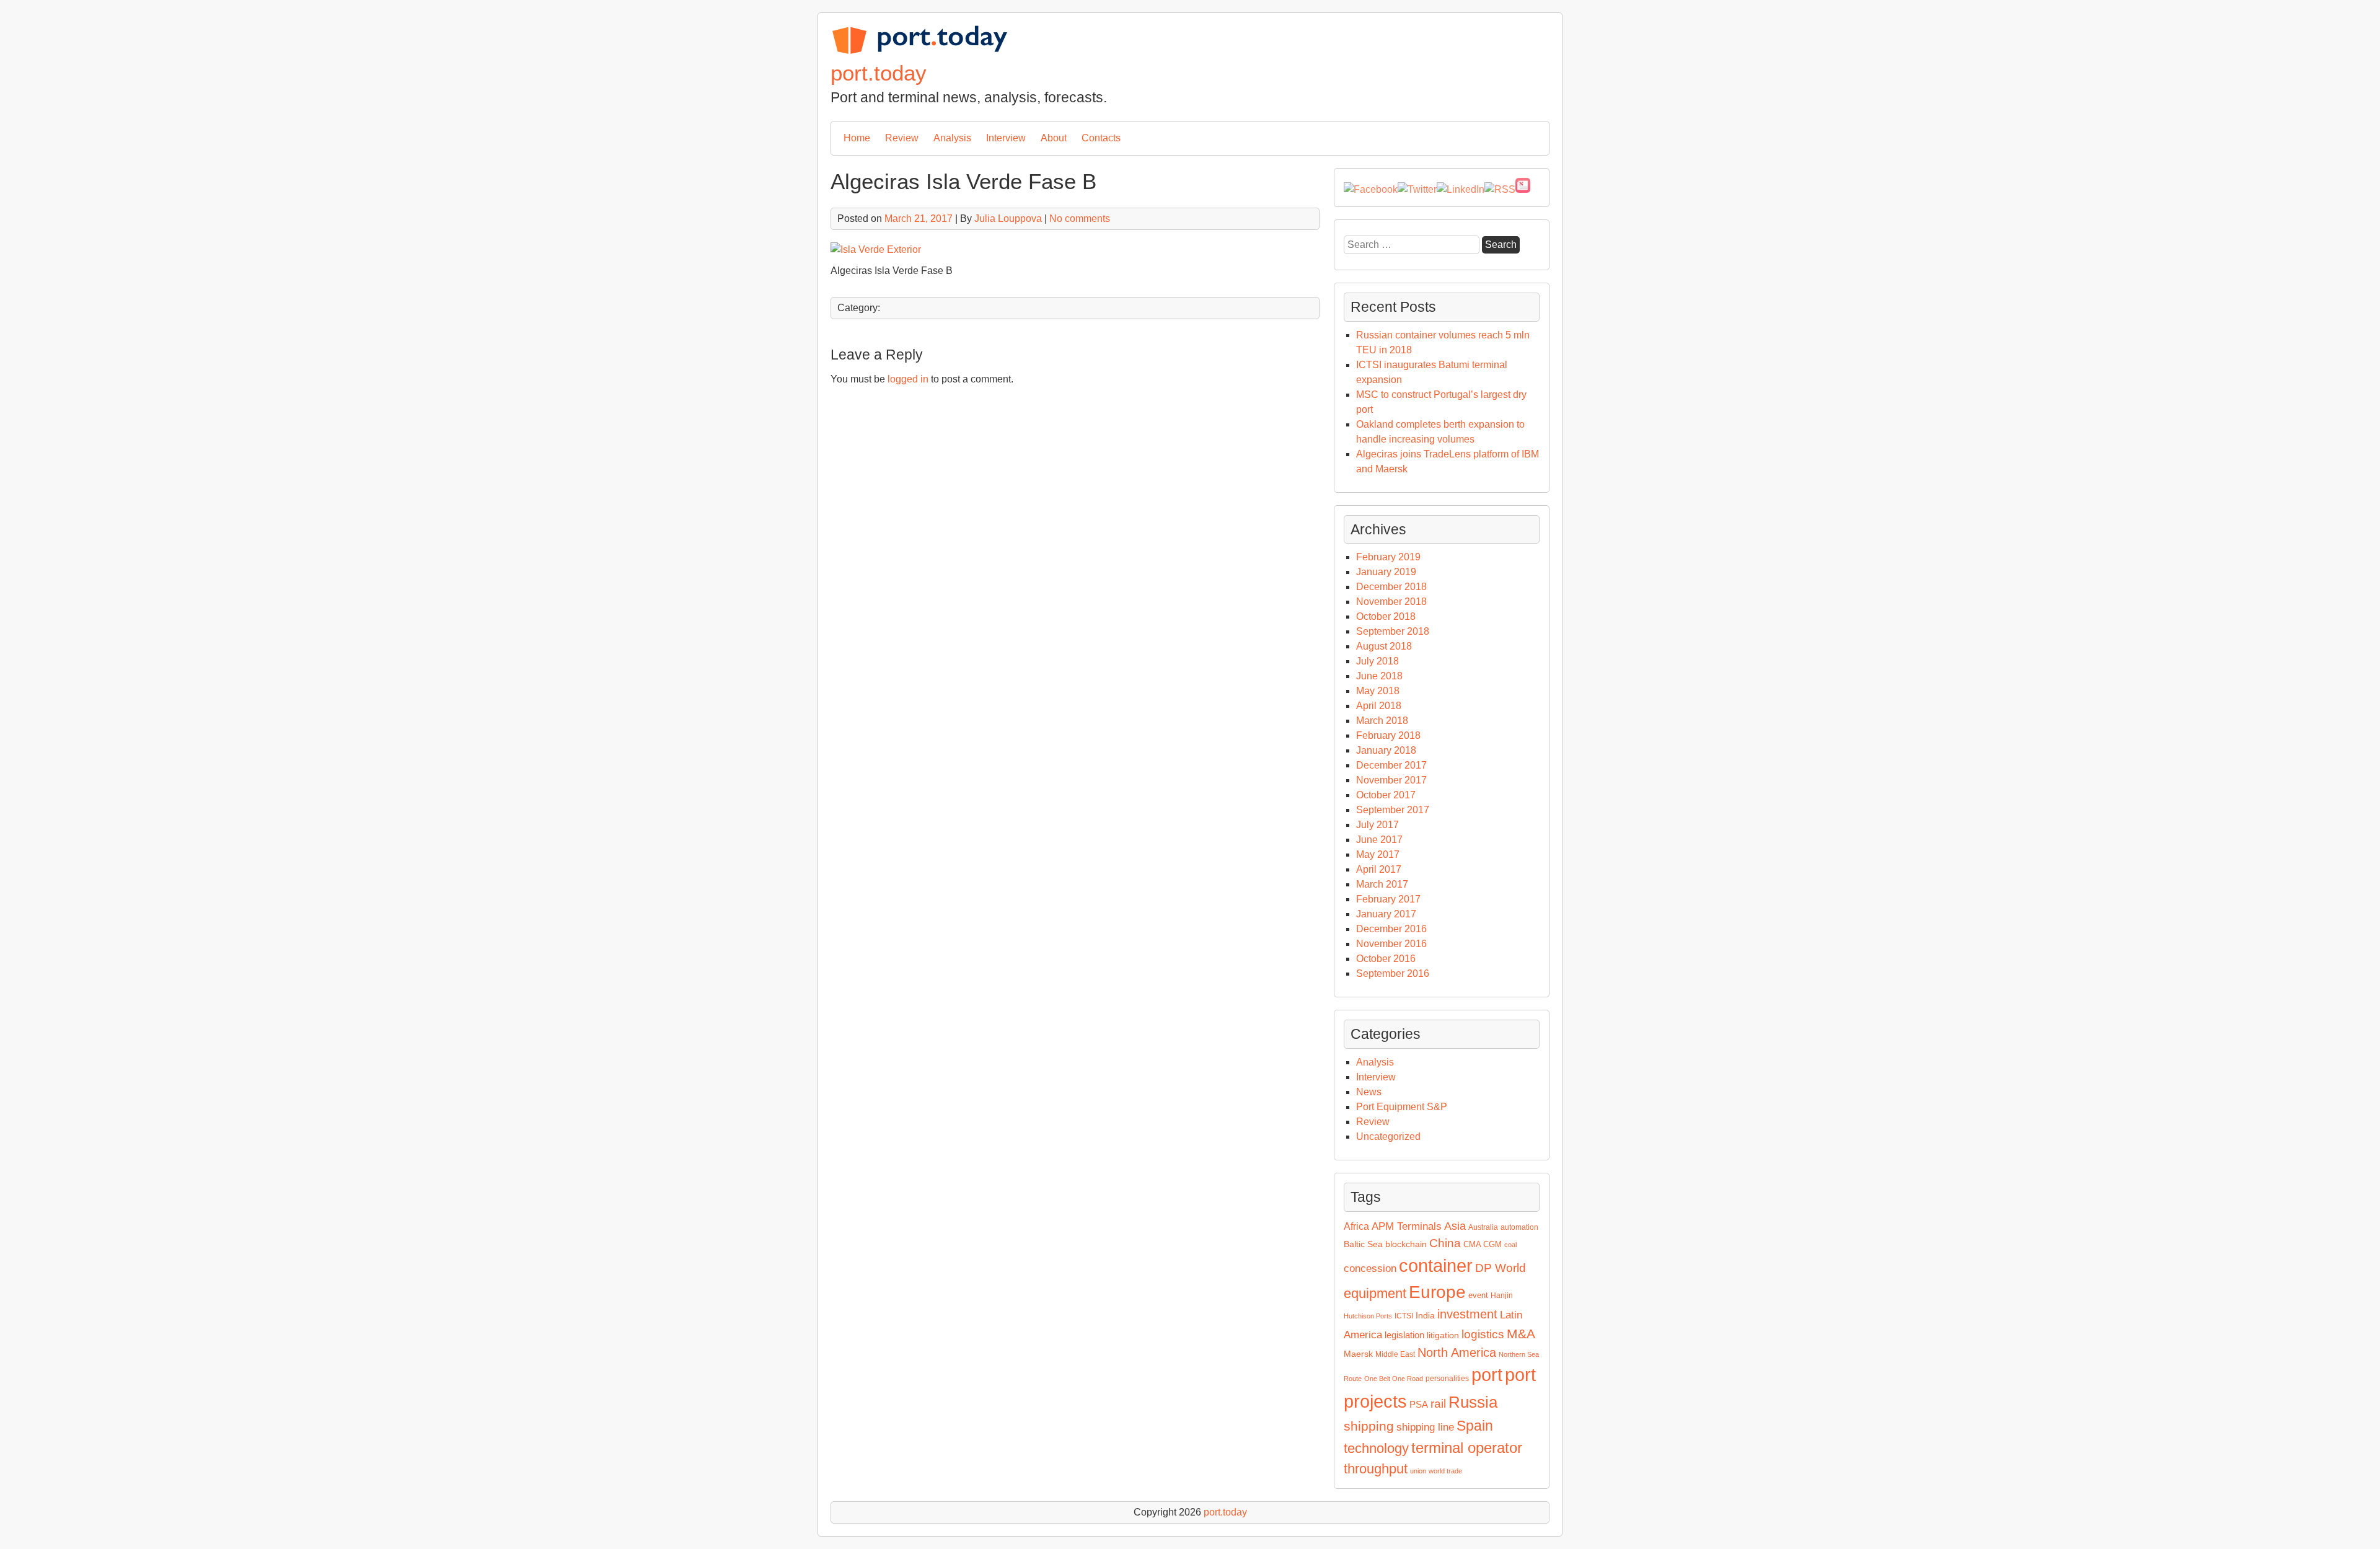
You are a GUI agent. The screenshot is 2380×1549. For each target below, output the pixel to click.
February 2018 (1388, 735)
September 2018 (1393, 631)
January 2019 (1386, 572)
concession (1370, 1269)
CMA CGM (1483, 1244)
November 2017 (1391, 780)
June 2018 (1379, 676)
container (1436, 1265)
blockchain (1406, 1244)
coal (1510, 1245)
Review (902, 138)
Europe (1437, 1292)
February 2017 (1388, 899)
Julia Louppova (1008, 218)
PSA (1419, 1405)
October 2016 (1386, 959)
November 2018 (1391, 602)
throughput (1376, 1469)
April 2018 (1379, 706)
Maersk (1358, 1354)
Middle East (1395, 1354)
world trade (1445, 1471)
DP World (1501, 1268)
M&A (1521, 1334)
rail (1438, 1404)
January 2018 (1386, 750)
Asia (1455, 1226)
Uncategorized (1388, 1136)
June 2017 (1379, 840)
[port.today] (919, 52)
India (1425, 1315)
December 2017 (1391, 765)
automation (1519, 1227)
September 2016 (1393, 973)
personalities (1447, 1379)
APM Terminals (1407, 1226)
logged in (908, 379)
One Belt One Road (1394, 1379)
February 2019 (1388, 557)
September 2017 (1393, 810)
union (1418, 1471)
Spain (1475, 1426)
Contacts (1101, 138)
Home (857, 138)
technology (1376, 1448)
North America (1457, 1353)
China (1445, 1243)
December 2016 (1391, 929)
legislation (1404, 1335)
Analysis (952, 138)
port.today (879, 73)
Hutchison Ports (1368, 1316)
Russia (1473, 1402)
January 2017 (1386, 914)
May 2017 (1378, 854)
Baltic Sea (1363, 1244)
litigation (1443, 1335)
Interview (1006, 138)
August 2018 (1384, 646)
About (1054, 138)
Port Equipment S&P (1402, 1107)
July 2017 (1377, 825)
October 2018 (1386, 616)
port (1487, 1375)
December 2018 (1391, 587)
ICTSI (1404, 1316)
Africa (1356, 1226)
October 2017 (1386, 795)
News (1369, 1092)
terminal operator (1467, 1448)
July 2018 (1377, 661)
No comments (1080, 218)
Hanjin (1502, 1295)
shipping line (1425, 1427)
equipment (1375, 1293)
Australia (1483, 1227)
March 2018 (1382, 721)
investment (1467, 1314)
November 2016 (1391, 944)
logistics (1483, 1334)
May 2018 (1378, 691)
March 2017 (1382, 884)
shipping (1369, 1426)
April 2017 (1379, 869)
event (1478, 1295)
